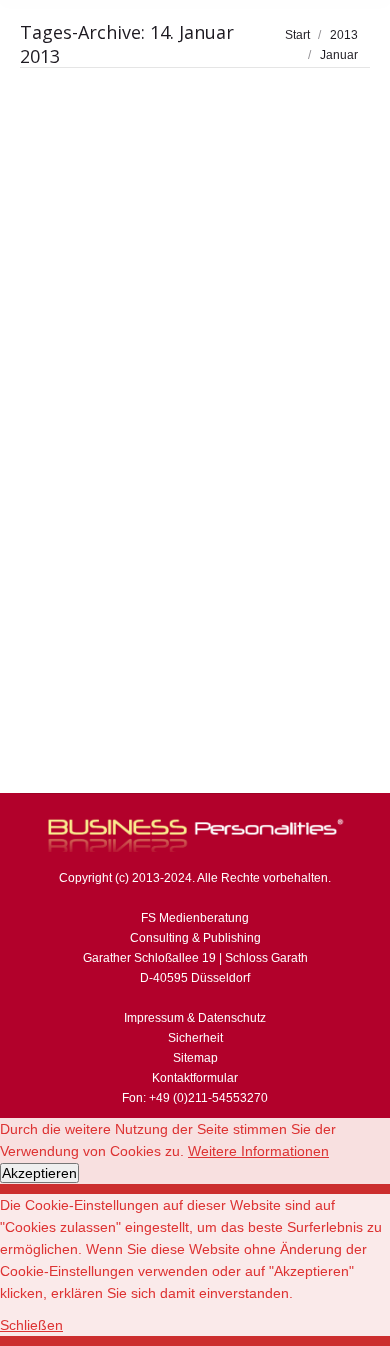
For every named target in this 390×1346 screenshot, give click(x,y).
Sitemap (195, 1058)
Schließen (31, 1325)
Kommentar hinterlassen (111, 503)
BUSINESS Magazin (100, 443)
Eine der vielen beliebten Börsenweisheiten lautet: (152, 399)
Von (81, 483)
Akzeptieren (39, 1173)
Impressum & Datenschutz (195, 1018)
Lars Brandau (199, 443)
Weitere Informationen (258, 1151)
